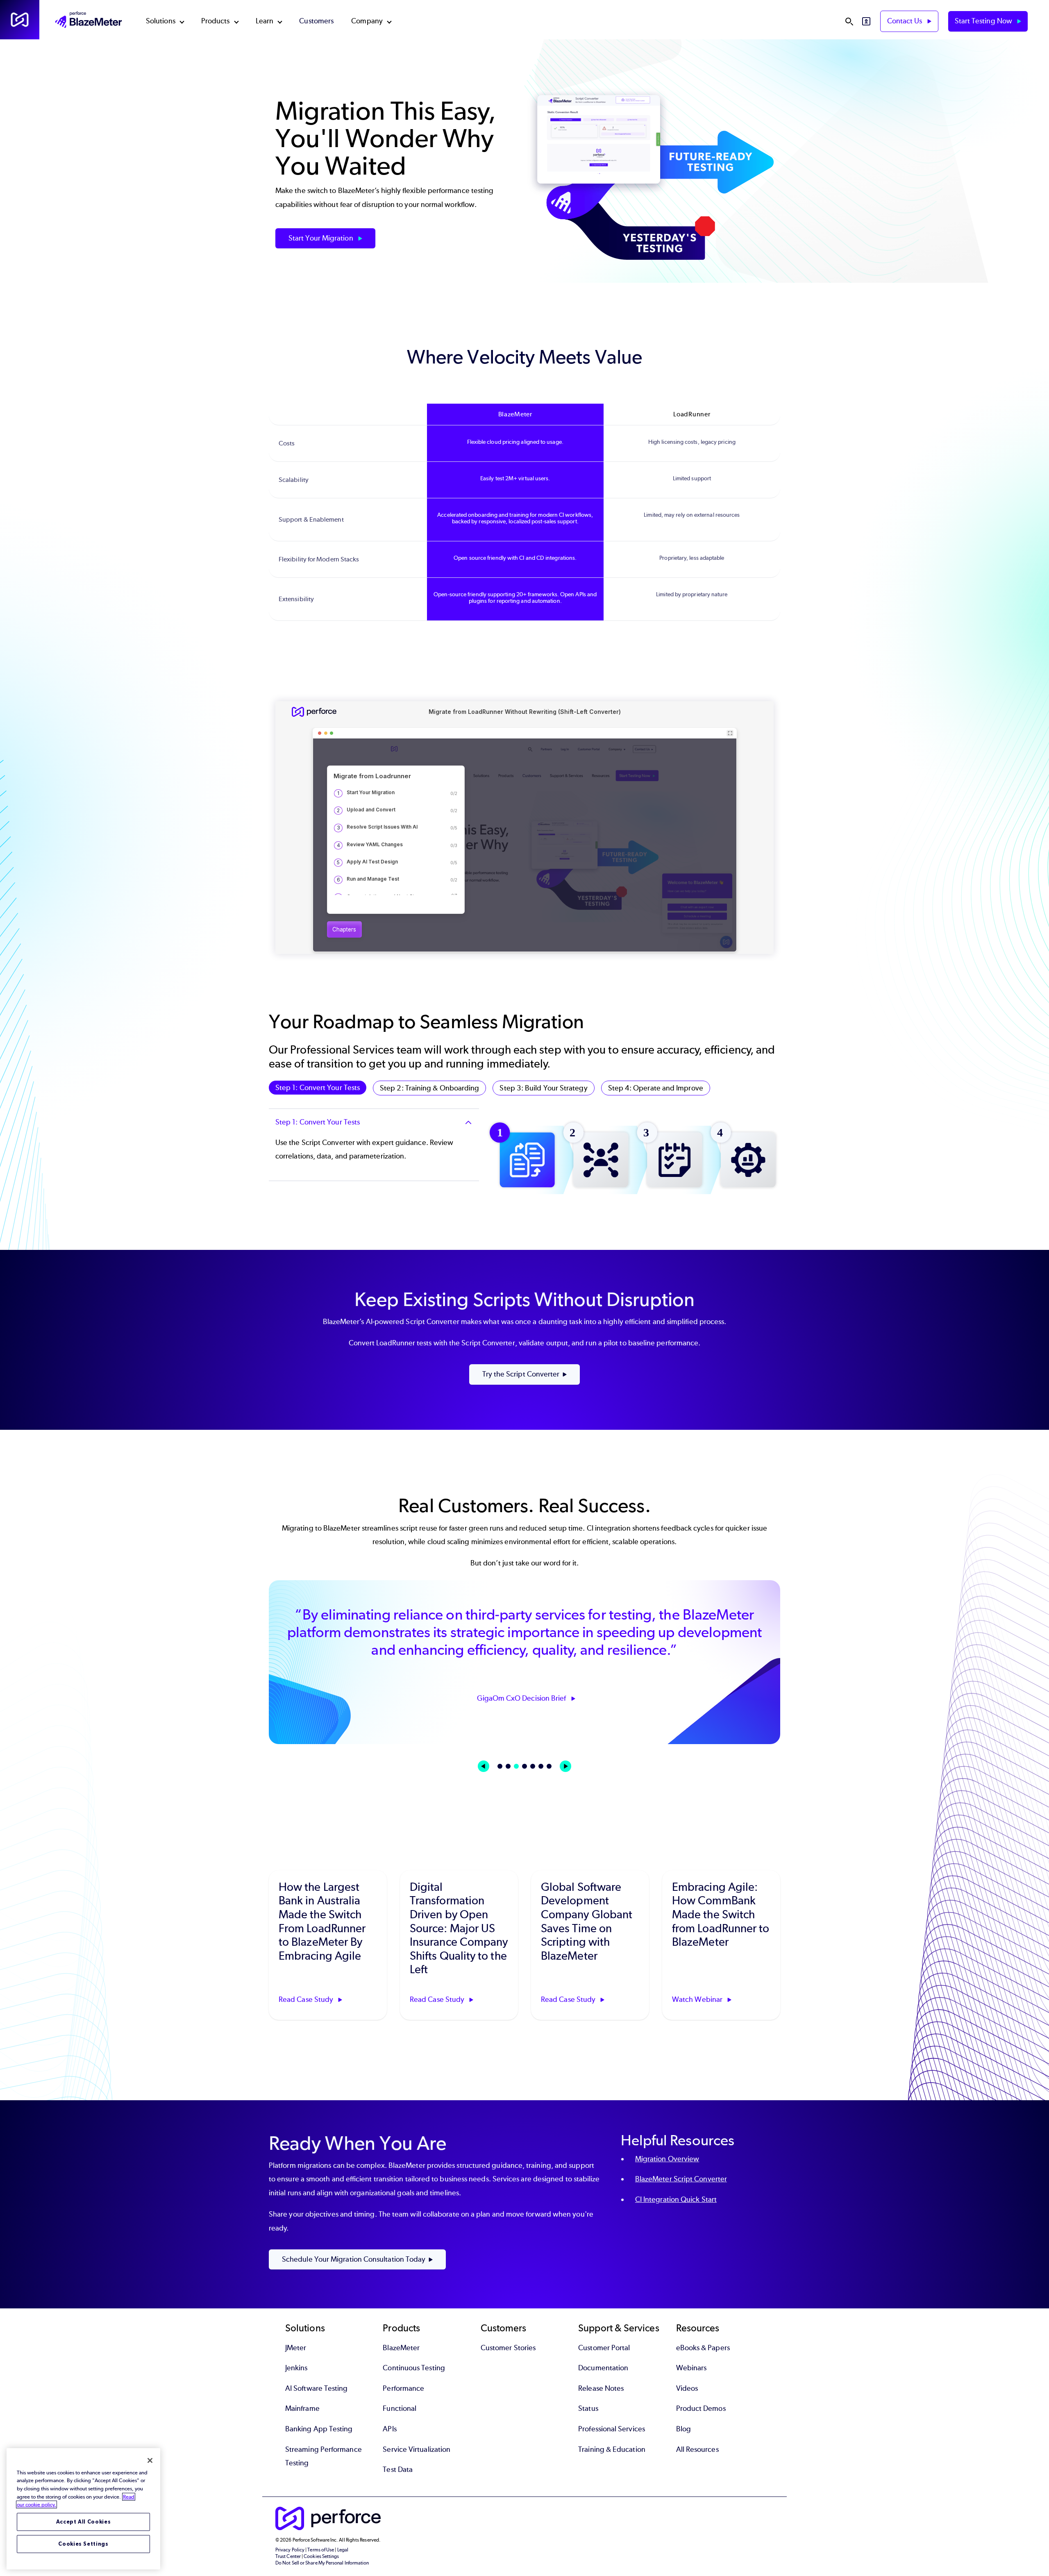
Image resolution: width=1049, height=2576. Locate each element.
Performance (403, 2388)
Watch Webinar (698, 1999)
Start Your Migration (322, 238)
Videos (687, 2388)
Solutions (161, 21)
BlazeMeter (401, 2348)
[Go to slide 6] (541, 1766)
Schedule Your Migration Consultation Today (354, 2259)
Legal (343, 2550)
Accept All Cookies (84, 2522)
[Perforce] (20, 20)
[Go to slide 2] (508, 1766)
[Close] (150, 2460)
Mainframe (302, 2408)
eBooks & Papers (703, 2348)
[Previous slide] (484, 1766)
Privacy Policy (290, 2550)
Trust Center (288, 2556)
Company (367, 21)
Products (216, 21)
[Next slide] (565, 1766)
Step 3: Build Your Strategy (543, 1088)
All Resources (697, 2449)
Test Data (398, 2469)
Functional (400, 2408)
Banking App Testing (319, 2429)
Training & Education (612, 2449)
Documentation (603, 2368)
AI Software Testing (317, 2388)
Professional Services (612, 2429)
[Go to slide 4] (524, 1766)
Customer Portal (604, 2348)
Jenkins (296, 2368)
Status (588, 2408)
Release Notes (601, 2388)
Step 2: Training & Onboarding (429, 1088)
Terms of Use (321, 2550)
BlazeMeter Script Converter (681, 2179)
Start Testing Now (984, 21)
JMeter (296, 2348)
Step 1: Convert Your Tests (318, 1088)
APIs (389, 2429)
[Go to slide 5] (533, 1766)
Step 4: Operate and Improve (656, 1088)
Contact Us (906, 21)
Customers (316, 21)
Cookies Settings (83, 2544)
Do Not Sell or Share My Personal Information (322, 2563)
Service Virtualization (417, 2449)
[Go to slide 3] (516, 1766)
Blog (683, 2429)
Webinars (691, 2368)
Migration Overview (667, 2159)
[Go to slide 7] (549, 1766)
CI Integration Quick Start (676, 2199)
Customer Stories (508, 2348)
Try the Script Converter (521, 1374)
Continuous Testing (414, 2368)
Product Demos (701, 2408)
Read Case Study (307, 1999)
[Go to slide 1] (500, 1766)
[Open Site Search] (849, 21)
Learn (265, 21)
